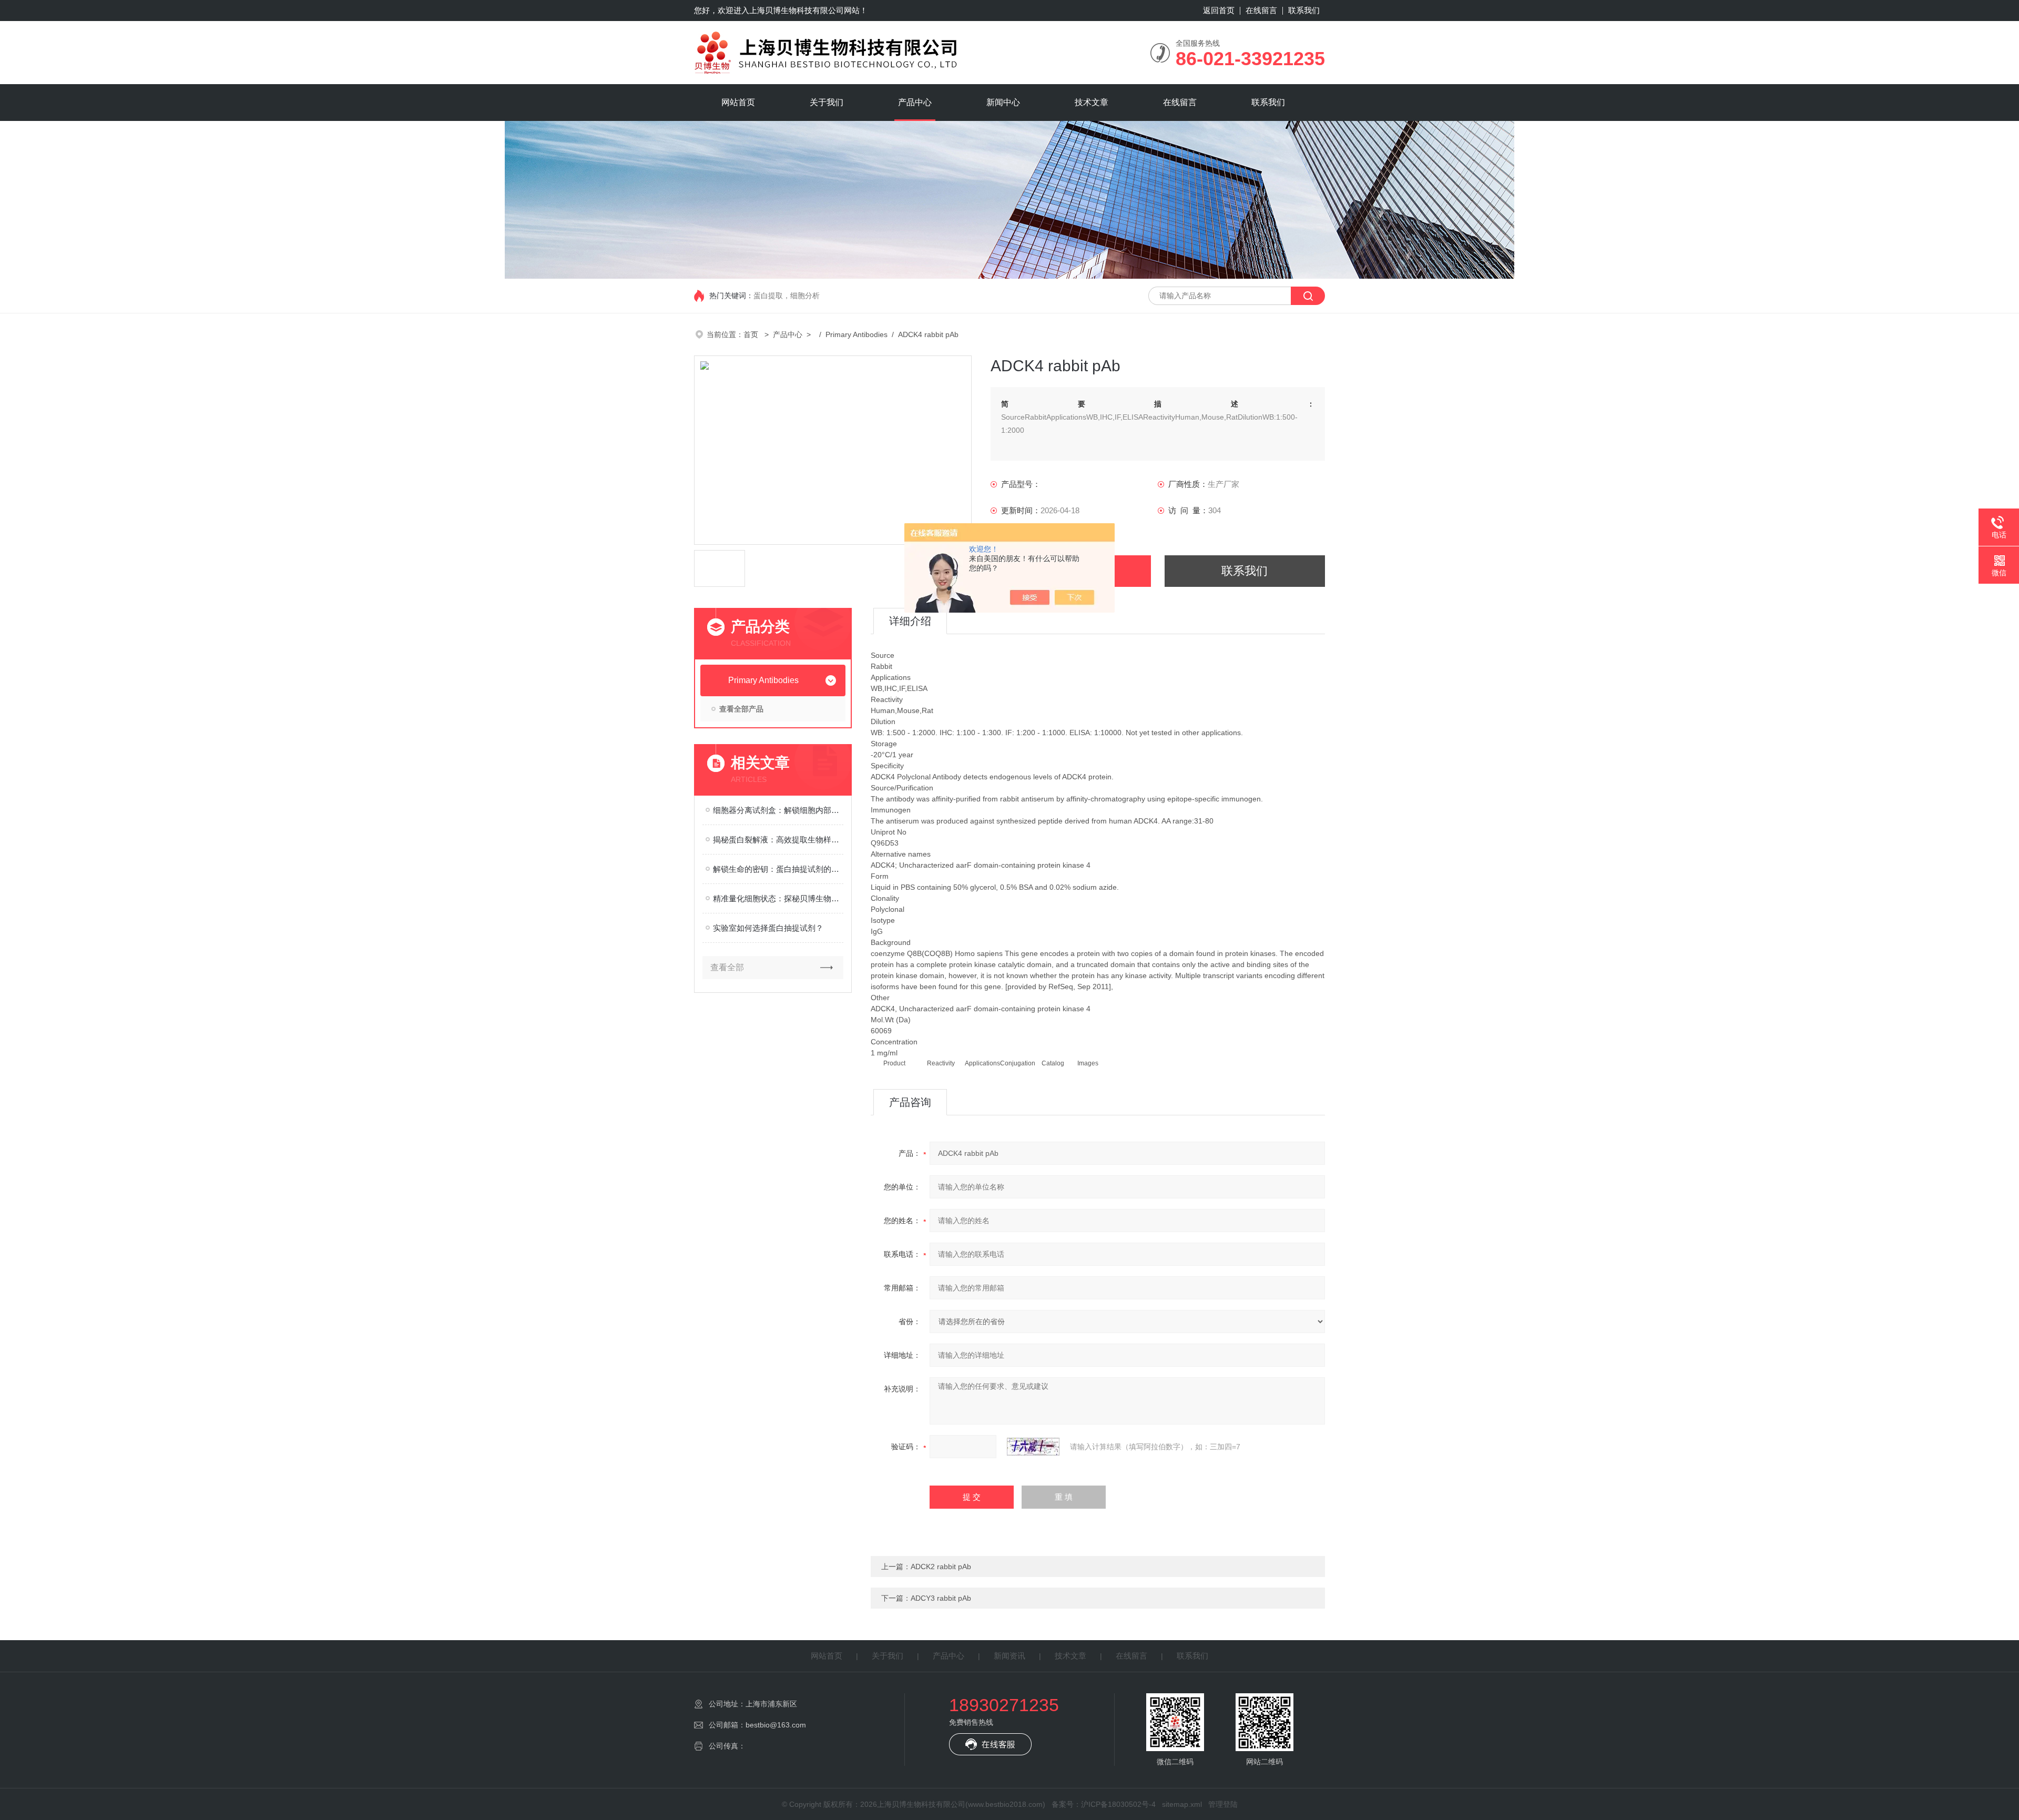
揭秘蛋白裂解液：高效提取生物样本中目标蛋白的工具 (778, 840)
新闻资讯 (1009, 1656)
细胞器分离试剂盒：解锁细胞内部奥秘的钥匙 (778, 810)
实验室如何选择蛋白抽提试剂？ (768, 928)
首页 (752, 334)
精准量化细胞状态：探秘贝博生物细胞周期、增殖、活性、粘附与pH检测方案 (778, 898)
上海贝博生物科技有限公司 (797, 10)
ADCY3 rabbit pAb (941, 1598)
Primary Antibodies (856, 334)
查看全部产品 (741, 709)
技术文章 (1092, 102)
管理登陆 (1223, 1804)
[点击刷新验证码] (1033, 1447)
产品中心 (915, 102)
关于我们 (827, 102)
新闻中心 (1003, 102)
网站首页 (738, 102)
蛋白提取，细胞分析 (787, 296)
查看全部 (727, 967)
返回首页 (1219, 10)
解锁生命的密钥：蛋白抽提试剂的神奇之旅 (778, 869)
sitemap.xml (1182, 1804)
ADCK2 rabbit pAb (941, 1567)
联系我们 (1304, 10)
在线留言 (1261, 10)
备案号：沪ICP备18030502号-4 (1104, 1804)
